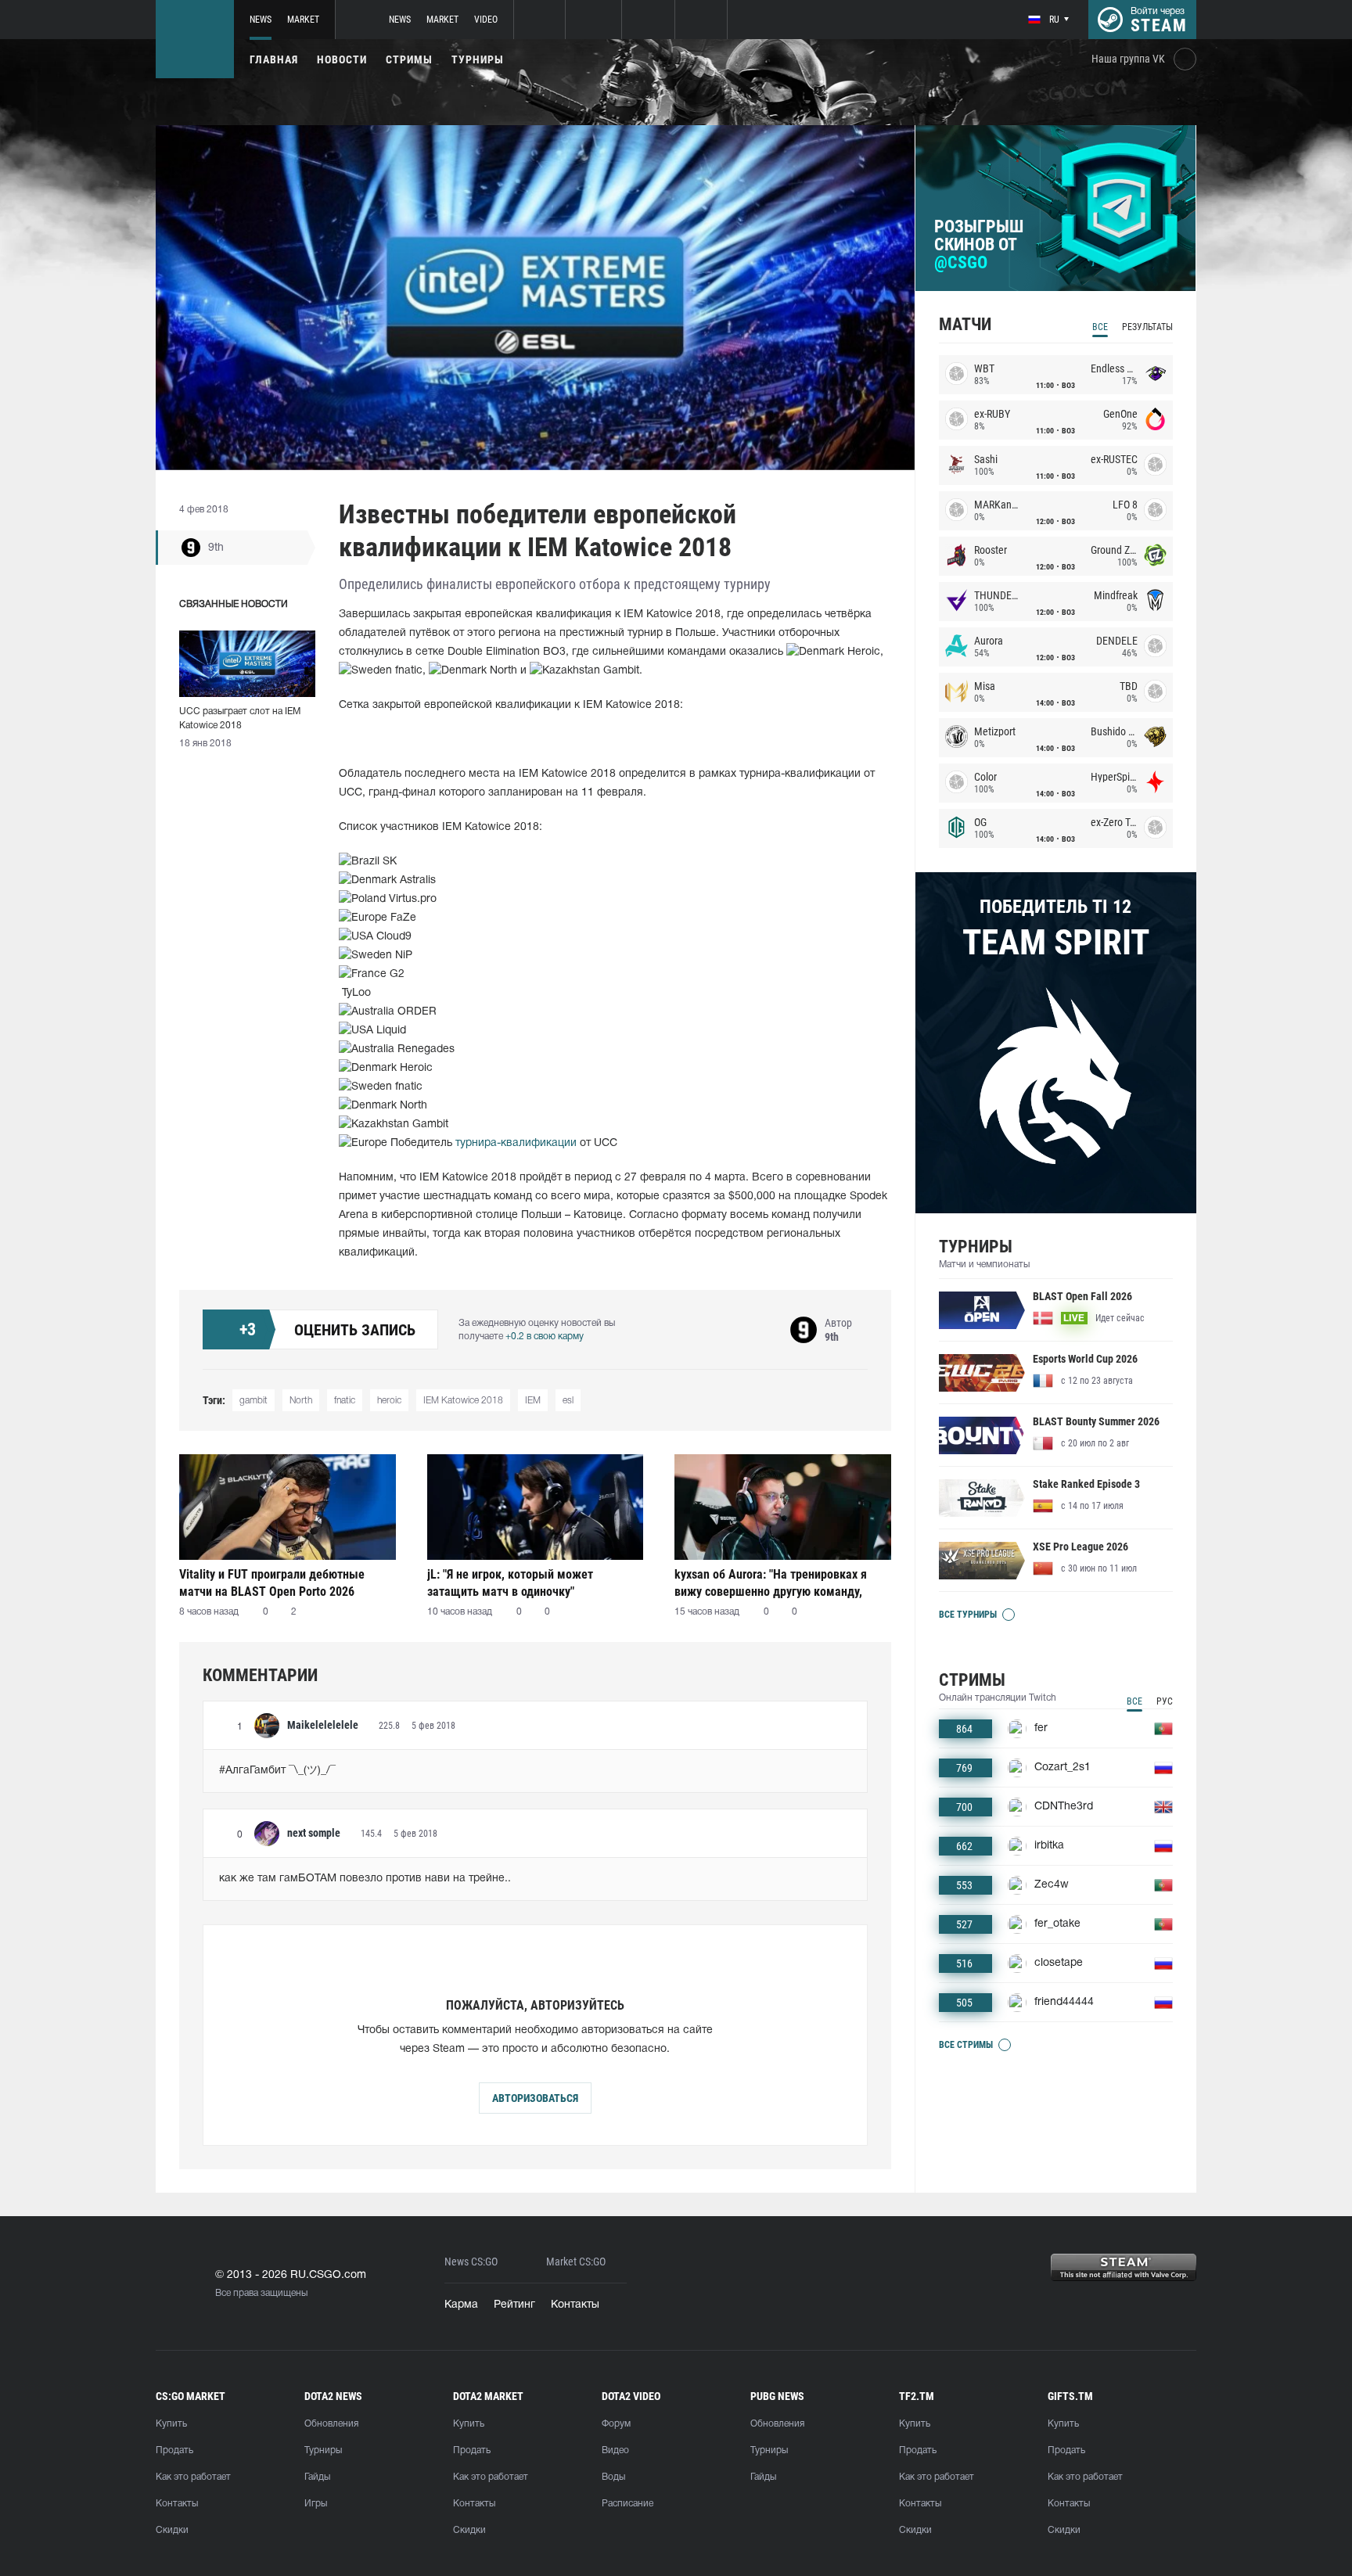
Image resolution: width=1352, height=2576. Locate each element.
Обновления (331, 2424)
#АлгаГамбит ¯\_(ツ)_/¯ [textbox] (277, 1771)
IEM (533, 1401)
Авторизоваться (535, 2098)
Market (303, 20)
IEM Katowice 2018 (463, 1401)
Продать (174, 2450)
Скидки (172, 2530)
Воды (613, 2477)
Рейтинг (514, 2305)
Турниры (478, 59)
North (301, 1401)
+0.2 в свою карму (545, 1337)
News (261, 20)
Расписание (627, 2504)
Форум (616, 2424)
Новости (342, 59)
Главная (274, 59)
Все (1100, 327)
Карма (461, 2305)
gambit (253, 1401)
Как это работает (193, 2477)
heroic (389, 1401)
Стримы (409, 59)
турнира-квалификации (516, 1143)
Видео (615, 2450)
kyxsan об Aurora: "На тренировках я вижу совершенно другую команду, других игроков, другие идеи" (771, 1583)
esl (568, 1401)
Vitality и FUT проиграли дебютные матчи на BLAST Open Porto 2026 (272, 1583)
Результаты (1147, 327)
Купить (171, 2424)
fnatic (345, 1401)
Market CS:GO (576, 2262)
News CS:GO (471, 2262)
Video (486, 20)
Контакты (575, 2305)
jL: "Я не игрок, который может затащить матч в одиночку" (510, 1583)
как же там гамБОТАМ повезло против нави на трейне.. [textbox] (365, 1879)
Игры (316, 2504)
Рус (1165, 1701)
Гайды (317, 2477)
